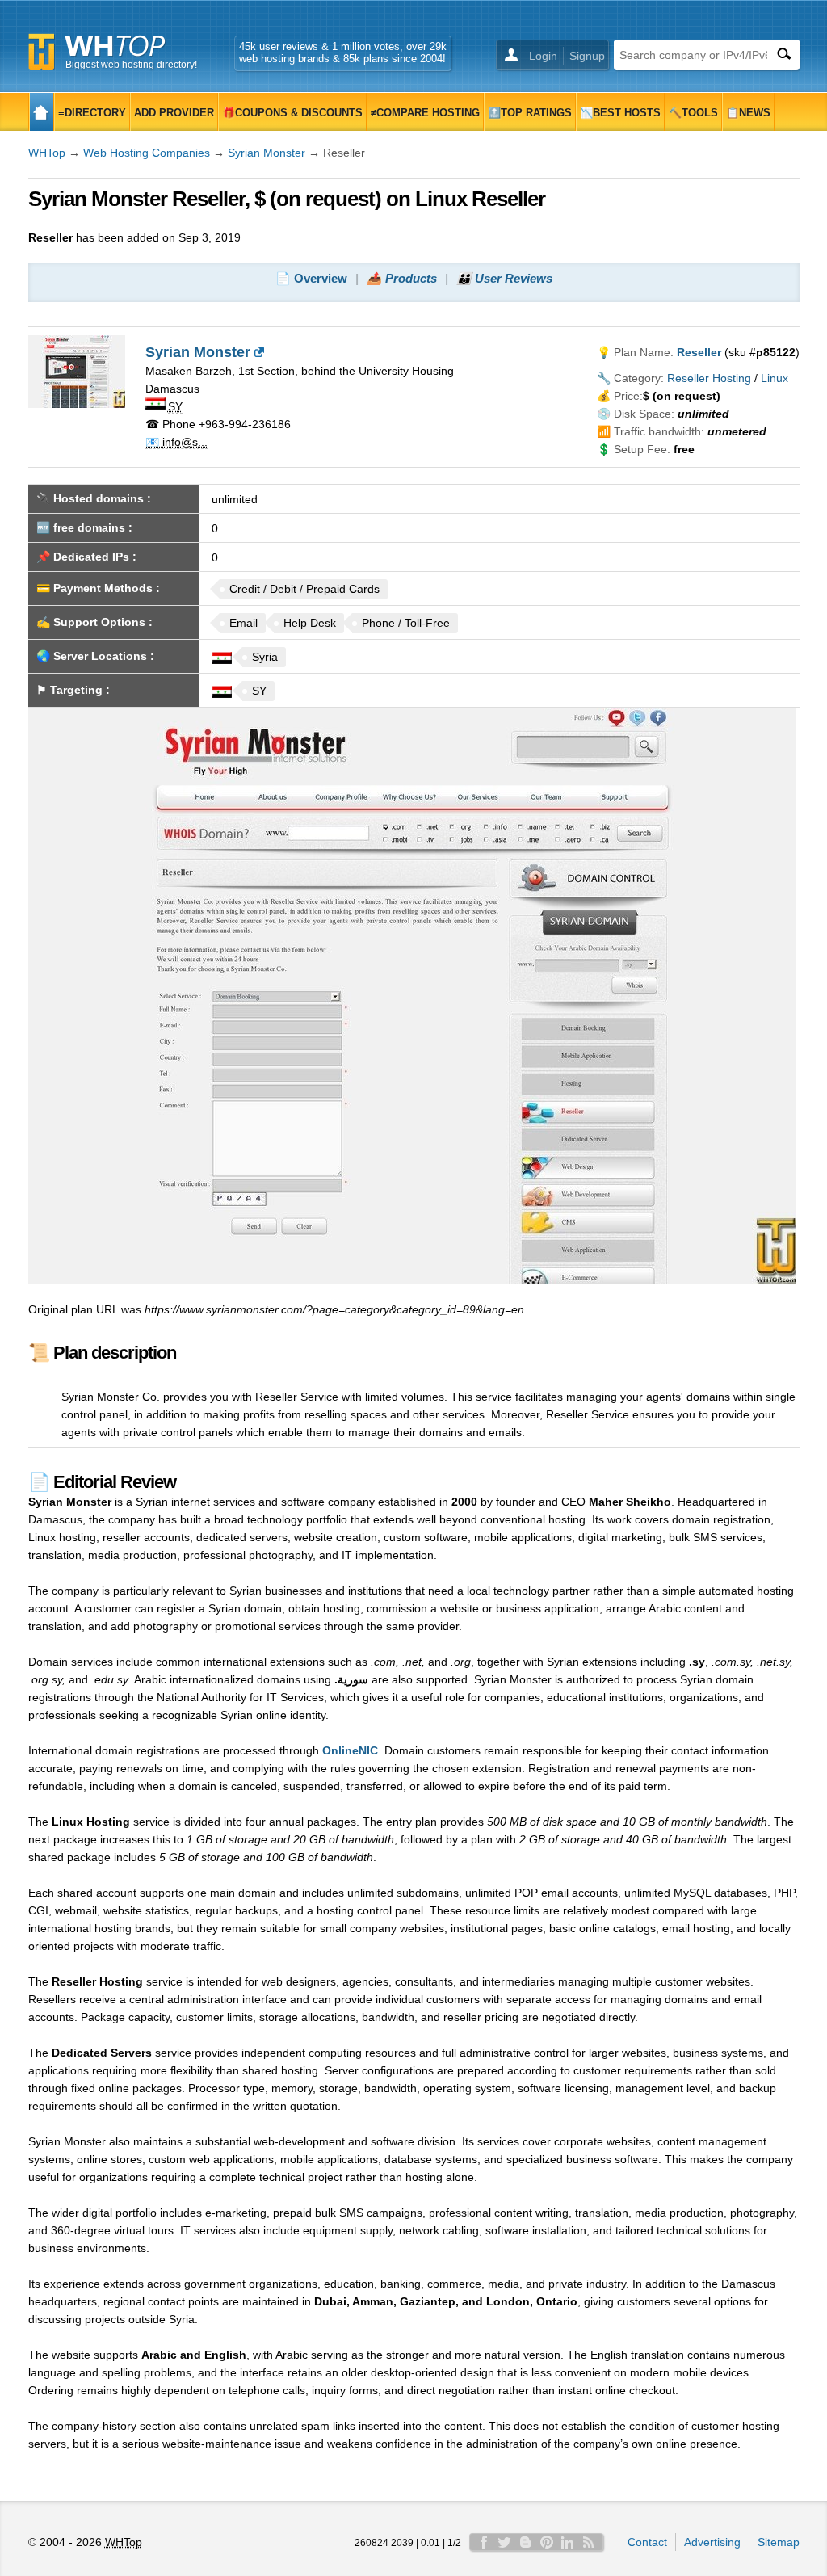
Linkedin (568, 2542)
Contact (647, 2542)
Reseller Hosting (709, 378)
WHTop (47, 153)
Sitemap (779, 2542)
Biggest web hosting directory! (131, 65)
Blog (526, 2542)
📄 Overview (311, 278)
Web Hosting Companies (147, 153)
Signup (587, 56)
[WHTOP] (42, 112)
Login (543, 56)
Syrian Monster (267, 153)
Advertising (712, 2542)
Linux (775, 378)
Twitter (505, 2542)
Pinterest (547, 2542)
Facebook (484, 2542)
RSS (589, 2542)
